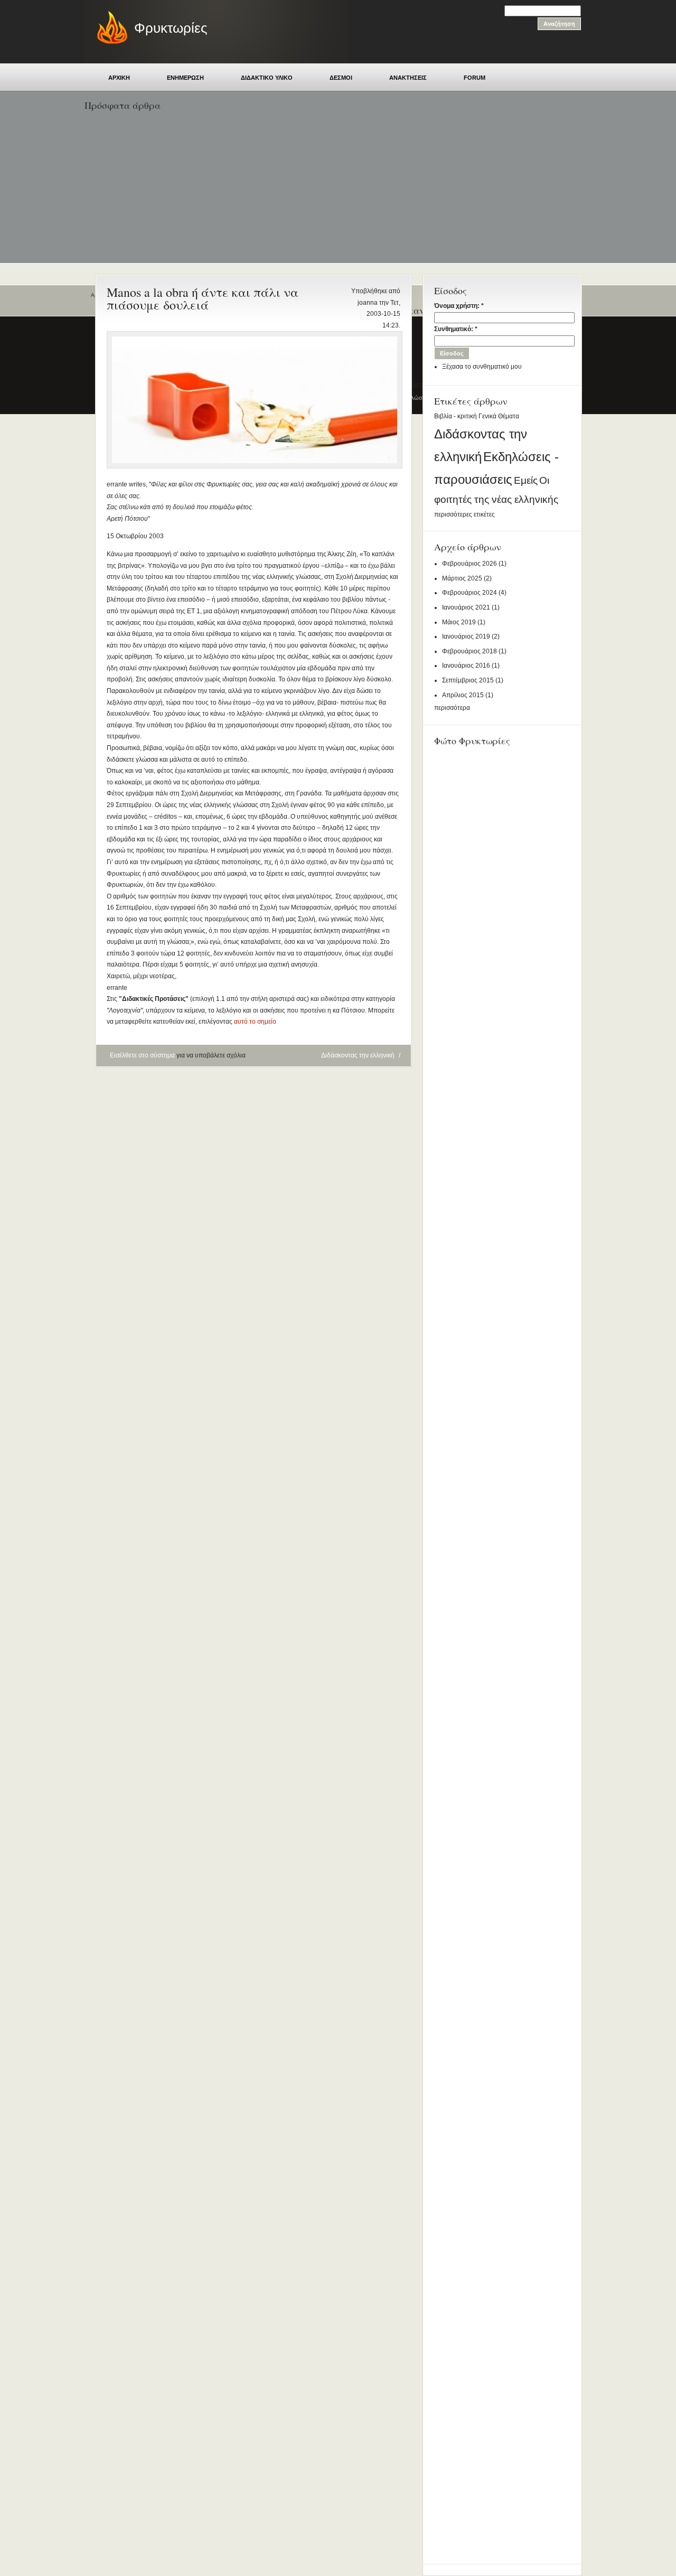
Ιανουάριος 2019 (466, 636)
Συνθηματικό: (456, 329)
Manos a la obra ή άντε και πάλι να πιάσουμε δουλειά (203, 298)
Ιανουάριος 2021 (466, 607)
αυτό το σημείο (255, 1022)
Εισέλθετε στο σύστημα (142, 1055)
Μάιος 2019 (459, 622)
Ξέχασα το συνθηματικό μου (482, 367)
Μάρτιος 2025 (462, 578)
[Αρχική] (107, 42)
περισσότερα (452, 708)
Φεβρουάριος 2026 (470, 564)
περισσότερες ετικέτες (464, 514)
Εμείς (526, 480)
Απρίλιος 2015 (463, 695)
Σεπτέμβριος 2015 (468, 680)
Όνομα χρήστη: (459, 306)
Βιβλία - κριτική (456, 416)
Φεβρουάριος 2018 (470, 651)
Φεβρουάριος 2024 (470, 593)
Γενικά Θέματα (499, 416)
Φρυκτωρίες (171, 28)
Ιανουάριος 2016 (466, 666)
